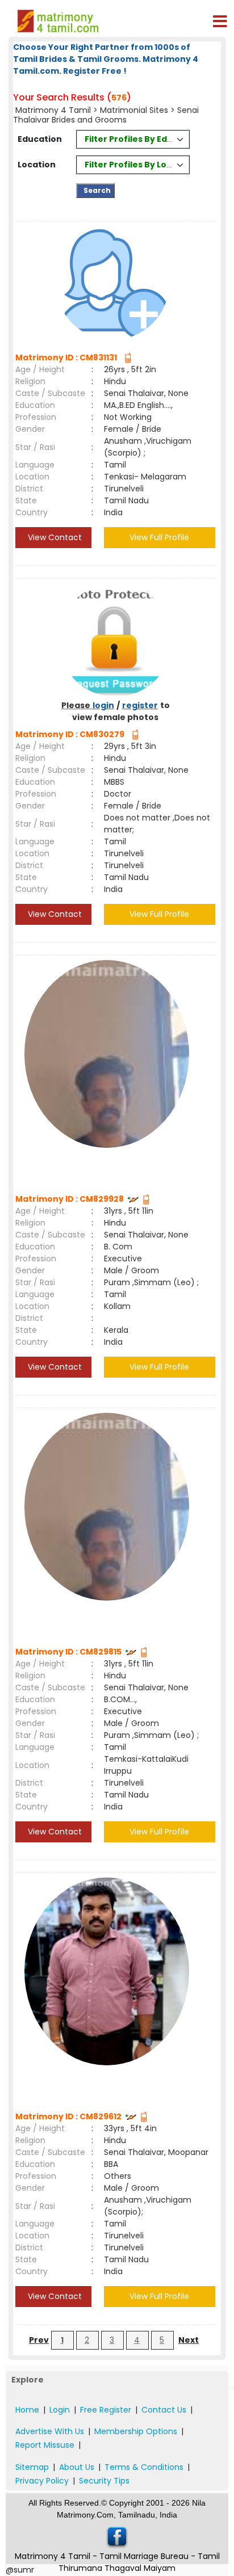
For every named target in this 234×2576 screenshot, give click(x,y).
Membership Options (136, 2431)
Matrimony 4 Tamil (54, 110)
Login (60, 2410)
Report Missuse (45, 2445)
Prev (39, 2340)
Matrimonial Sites (134, 110)
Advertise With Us (50, 2431)
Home (27, 2410)
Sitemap (32, 2467)
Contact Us (164, 2410)
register (140, 705)
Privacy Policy (42, 2481)
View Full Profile (159, 537)
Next (189, 2340)
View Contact (54, 537)
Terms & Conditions (144, 2467)
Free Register (106, 2410)
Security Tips (104, 2481)
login (103, 705)
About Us (77, 2467)
